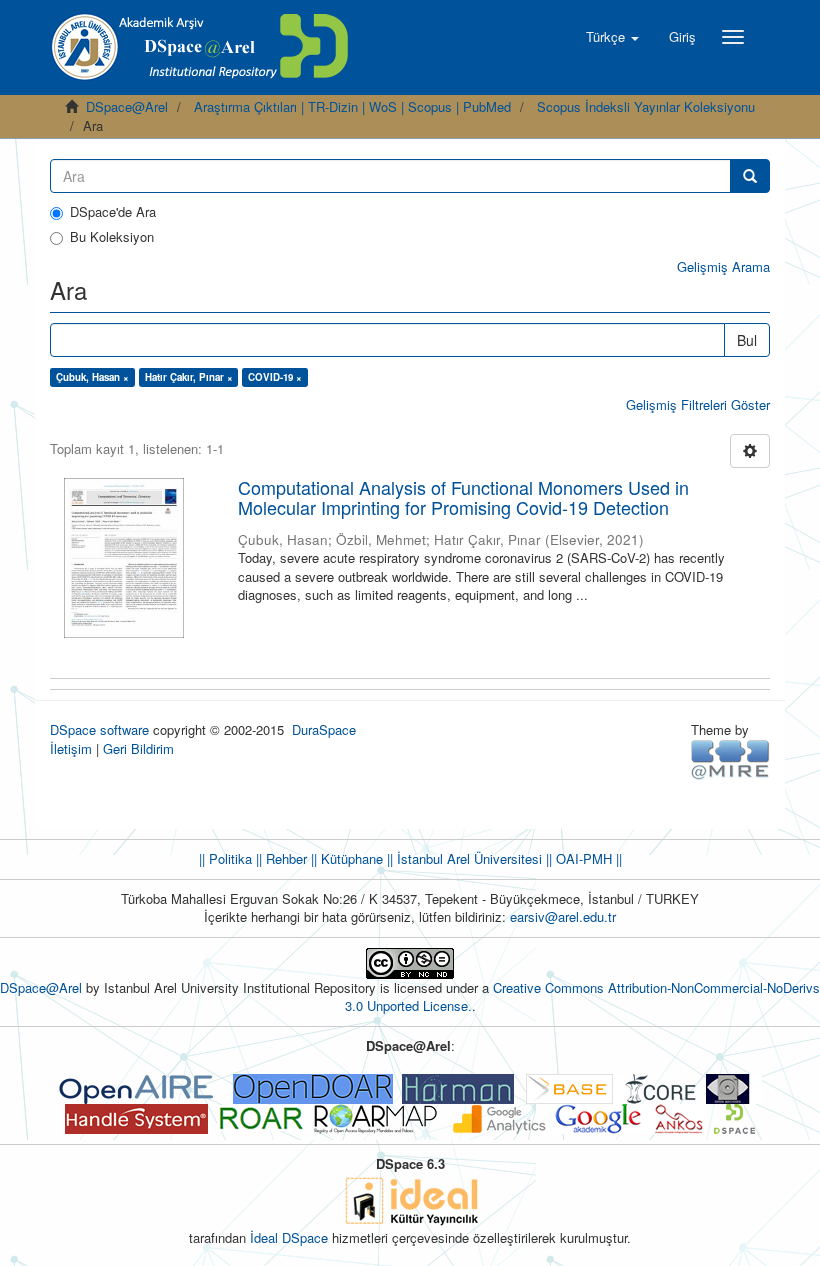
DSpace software (99, 729)
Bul (747, 340)
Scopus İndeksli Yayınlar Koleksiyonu (646, 106)
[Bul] (750, 176)
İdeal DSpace (289, 1237)
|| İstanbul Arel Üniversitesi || (467, 858)
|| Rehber (279, 858)
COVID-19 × (275, 377)
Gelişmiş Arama (723, 266)
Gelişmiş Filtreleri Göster (698, 404)
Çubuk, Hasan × (92, 377)
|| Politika (225, 858)
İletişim (71, 748)
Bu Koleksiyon (112, 237)
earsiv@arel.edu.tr (563, 916)
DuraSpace (324, 729)
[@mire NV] (730, 757)
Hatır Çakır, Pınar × (189, 377)
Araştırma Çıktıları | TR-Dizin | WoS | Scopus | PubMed (352, 106)
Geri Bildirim (138, 748)
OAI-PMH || (587, 858)
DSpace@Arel (127, 106)
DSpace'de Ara (113, 212)
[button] (612, 37)
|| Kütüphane (345, 858)
